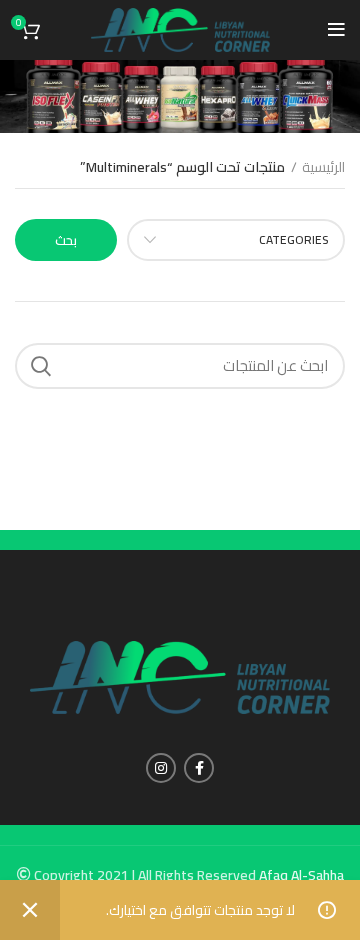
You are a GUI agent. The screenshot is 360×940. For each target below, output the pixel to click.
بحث (66, 240)
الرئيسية (323, 168)
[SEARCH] (42, 366)
